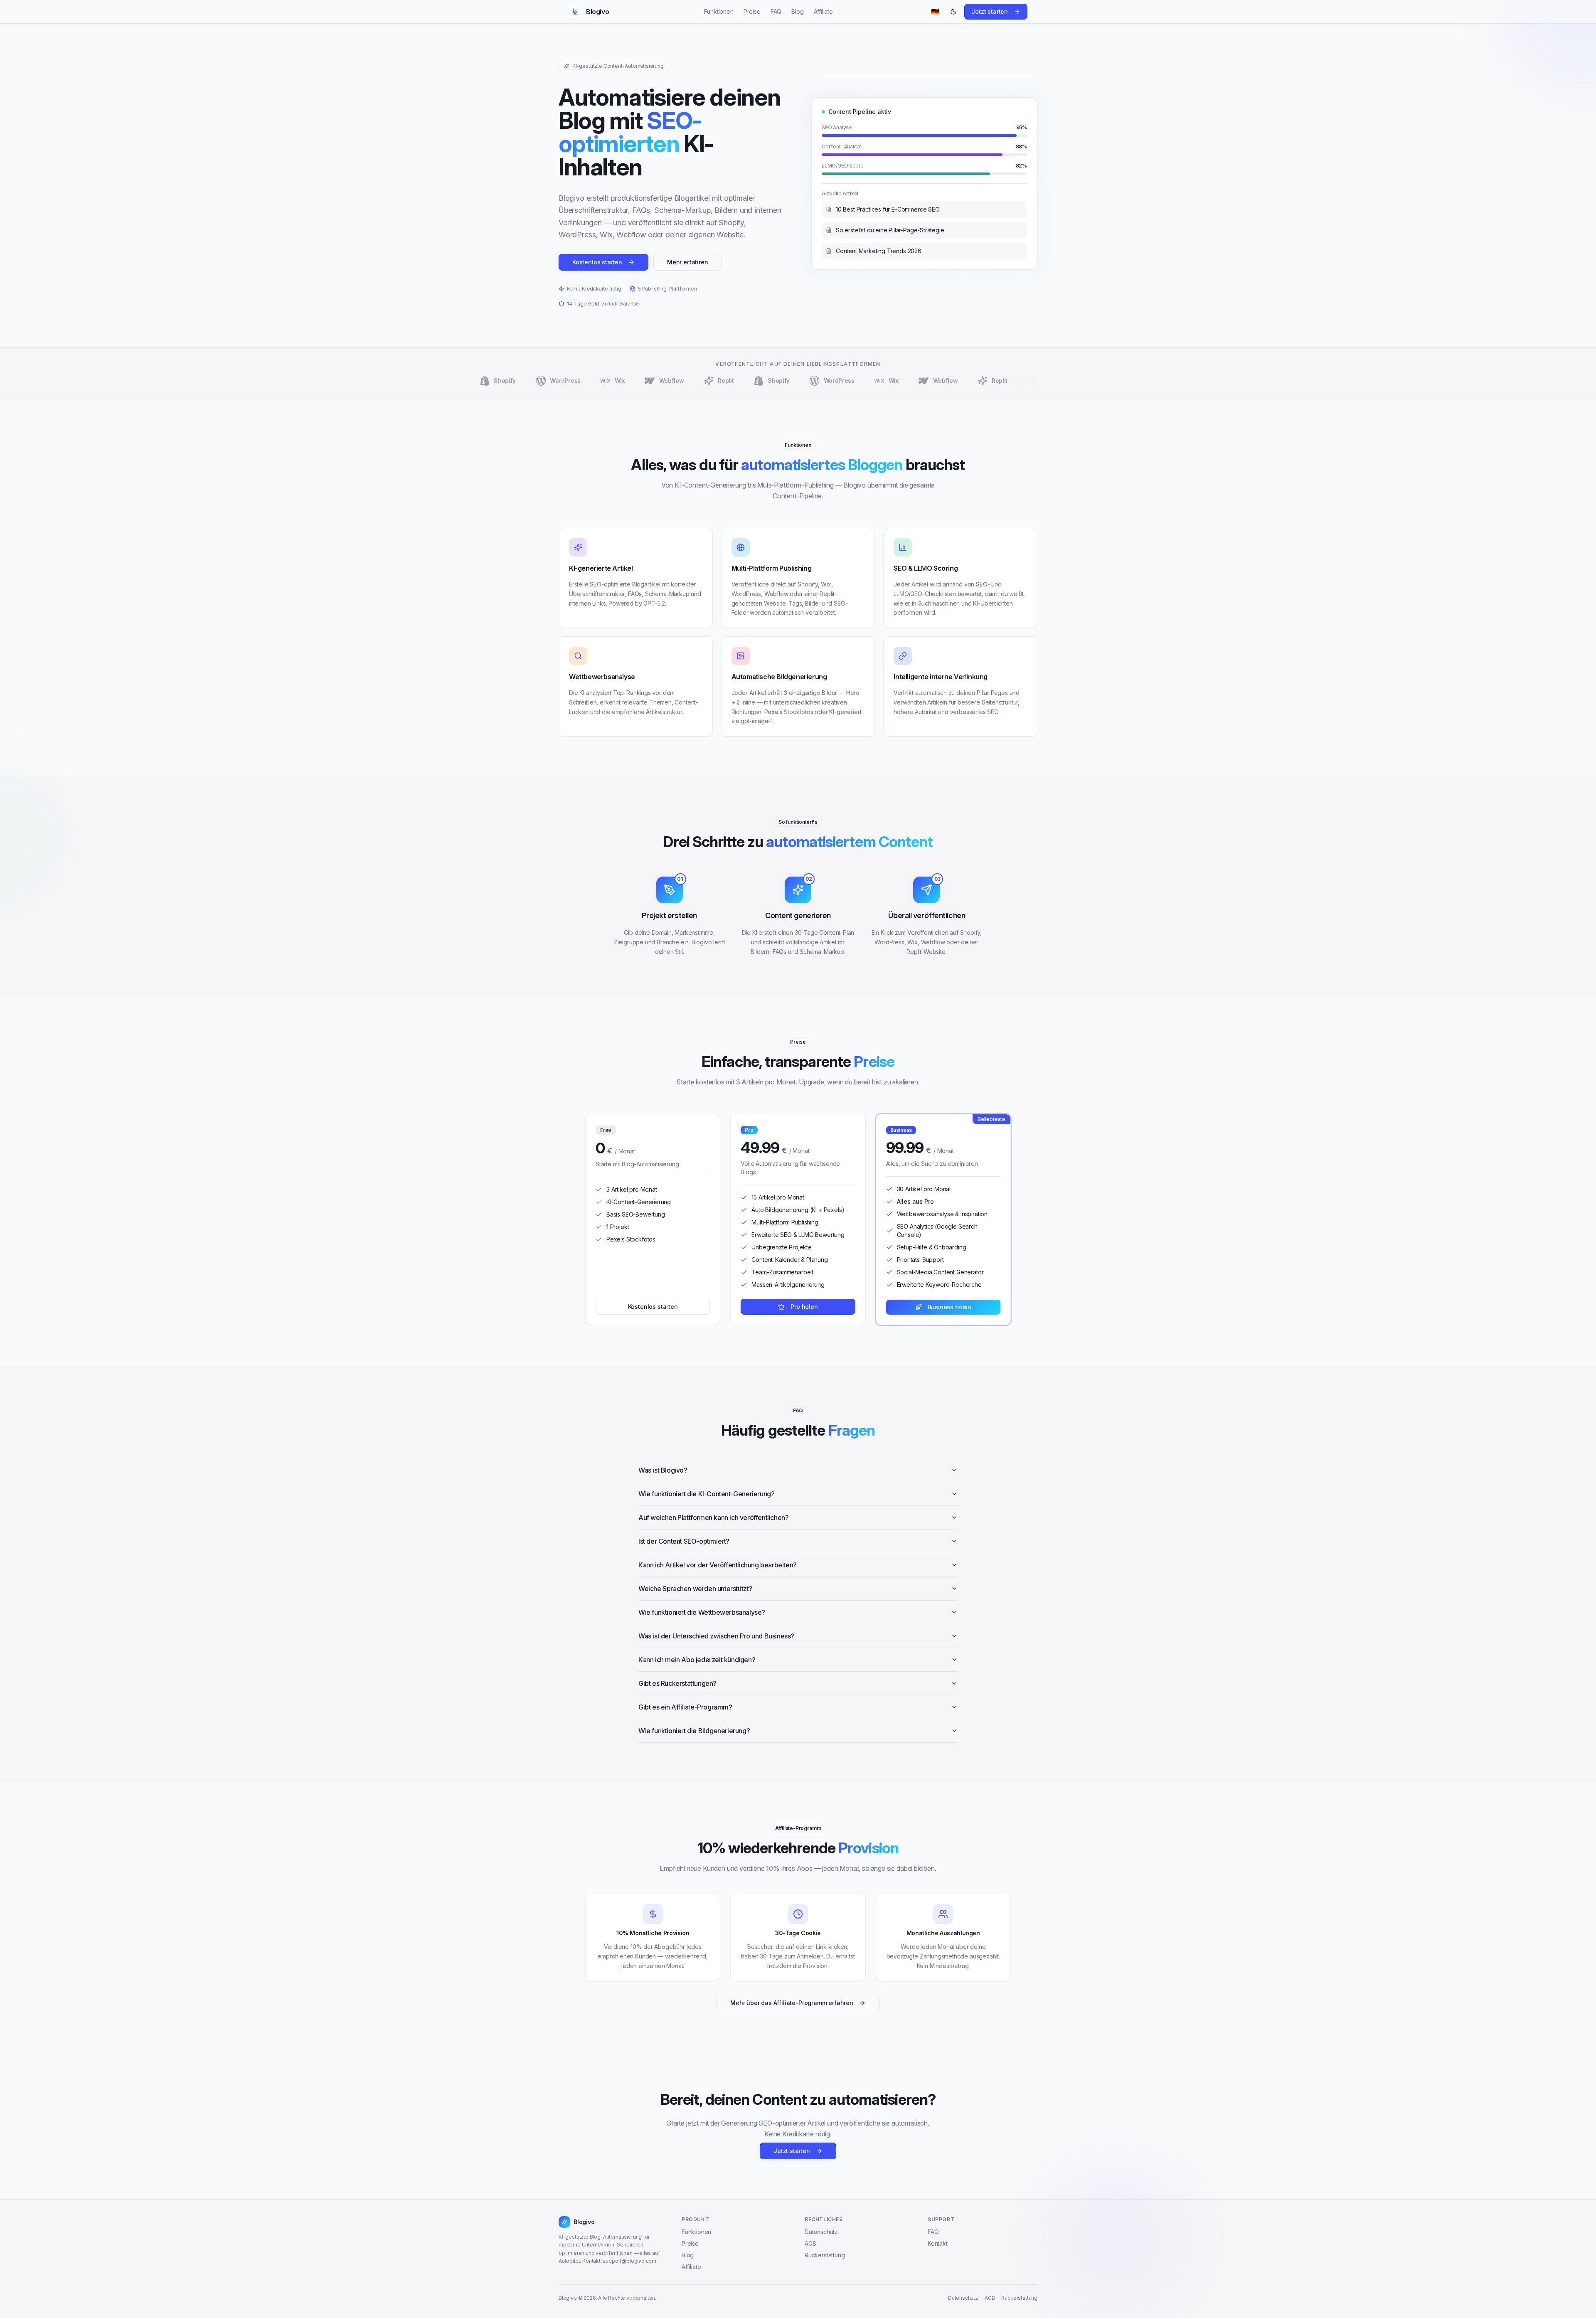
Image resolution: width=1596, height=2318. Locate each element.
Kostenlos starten (597, 262)
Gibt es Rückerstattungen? (677, 1683)
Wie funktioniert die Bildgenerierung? (694, 1731)
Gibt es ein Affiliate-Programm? (685, 1707)
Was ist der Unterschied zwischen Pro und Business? (716, 1636)
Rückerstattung (825, 2255)
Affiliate (823, 11)
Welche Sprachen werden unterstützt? (695, 1589)
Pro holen (804, 1307)
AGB (810, 2243)
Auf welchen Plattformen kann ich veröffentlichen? (713, 1517)
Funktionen (719, 11)
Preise (752, 11)
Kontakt (938, 2243)
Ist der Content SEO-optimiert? (684, 1541)
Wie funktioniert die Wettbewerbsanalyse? (702, 1612)
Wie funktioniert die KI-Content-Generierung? (706, 1494)
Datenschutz (821, 2232)
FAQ (776, 11)
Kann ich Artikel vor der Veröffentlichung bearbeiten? (718, 1565)
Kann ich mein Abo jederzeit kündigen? (697, 1660)
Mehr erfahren (688, 262)
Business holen (950, 1307)
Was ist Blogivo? (663, 1470)
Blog (797, 11)
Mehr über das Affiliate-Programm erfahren (792, 2003)
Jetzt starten (990, 11)
